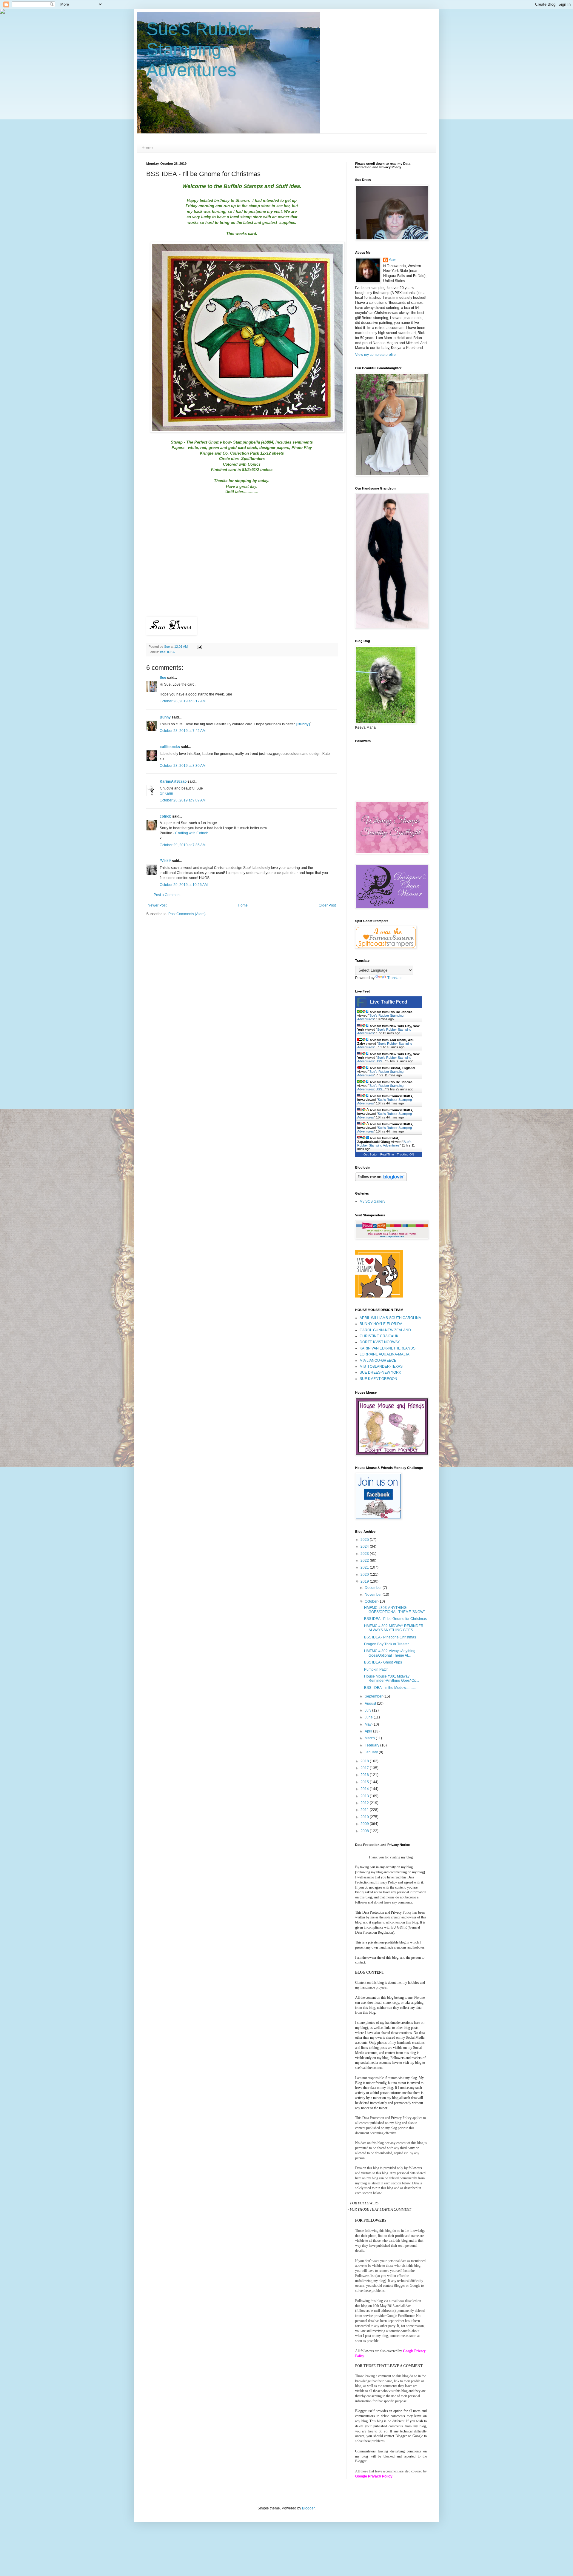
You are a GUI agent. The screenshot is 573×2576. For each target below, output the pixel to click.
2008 (365, 1831)
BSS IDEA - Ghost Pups (383, 1662)
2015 (365, 1782)
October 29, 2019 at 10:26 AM (184, 885)
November (374, 1595)
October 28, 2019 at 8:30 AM (183, 766)
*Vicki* (165, 861)
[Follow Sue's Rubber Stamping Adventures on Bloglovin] (381, 1180)
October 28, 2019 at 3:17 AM (183, 701)
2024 (365, 1546)
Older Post (327, 905)
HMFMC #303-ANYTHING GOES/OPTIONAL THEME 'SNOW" (394, 1610)
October (372, 1601)
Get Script (370, 1154)
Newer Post (157, 905)
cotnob (165, 816)
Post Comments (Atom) (187, 914)
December (374, 1588)
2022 (365, 1561)
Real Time (387, 1154)
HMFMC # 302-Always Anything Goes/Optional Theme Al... (390, 1653)
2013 (365, 1796)
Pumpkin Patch (376, 1669)
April (369, 1731)
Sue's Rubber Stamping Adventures (200, 49)
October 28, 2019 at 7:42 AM (183, 731)
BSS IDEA (167, 652)
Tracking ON (405, 1154)
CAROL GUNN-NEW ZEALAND (385, 1330)
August (371, 1704)
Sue (163, 678)
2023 (365, 1554)
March (370, 1738)
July (368, 1710)
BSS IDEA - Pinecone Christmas (390, 1637)
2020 (365, 1575)
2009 (365, 1824)
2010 (365, 1817)
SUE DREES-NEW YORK (380, 1372)
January (372, 1752)
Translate (395, 978)
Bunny (165, 717)
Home (147, 147)
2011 (365, 1810)
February (372, 1745)
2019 (365, 1581)
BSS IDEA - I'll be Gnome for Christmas (395, 1619)
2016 (365, 1775)
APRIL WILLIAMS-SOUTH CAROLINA (390, 1318)
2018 (365, 1761)
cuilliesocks (170, 747)
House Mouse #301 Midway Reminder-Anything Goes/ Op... (392, 1678)
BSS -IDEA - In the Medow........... (390, 1688)
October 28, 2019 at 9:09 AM (183, 800)
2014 (365, 1789)
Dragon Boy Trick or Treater (386, 1644)
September (374, 1696)
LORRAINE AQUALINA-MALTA (385, 1354)
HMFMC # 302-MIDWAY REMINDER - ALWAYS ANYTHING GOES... (395, 1628)
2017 (365, 1768)
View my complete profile (375, 355)
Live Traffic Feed (389, 1002)
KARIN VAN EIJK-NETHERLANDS (388, 1348)
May (369, 1724)
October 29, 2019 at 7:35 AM (183, 845)
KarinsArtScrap (173, 781)
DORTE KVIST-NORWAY (380, 1342)
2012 (365, 1803)
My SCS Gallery (372, 1201)
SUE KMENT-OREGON (378, 1379)
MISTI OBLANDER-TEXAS (381, 1367)
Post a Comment (167, 895)
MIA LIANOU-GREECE (378, 1361)
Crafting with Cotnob (192, 833)
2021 (365, 1567)
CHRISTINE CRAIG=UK (379, 1336)
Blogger (308, 2508)
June (369, 1717)
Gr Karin (166, 793)
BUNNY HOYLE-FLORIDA (381, 1324)
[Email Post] (199, 647)
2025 (365, 1540)
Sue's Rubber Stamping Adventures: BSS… (384, 1059)
